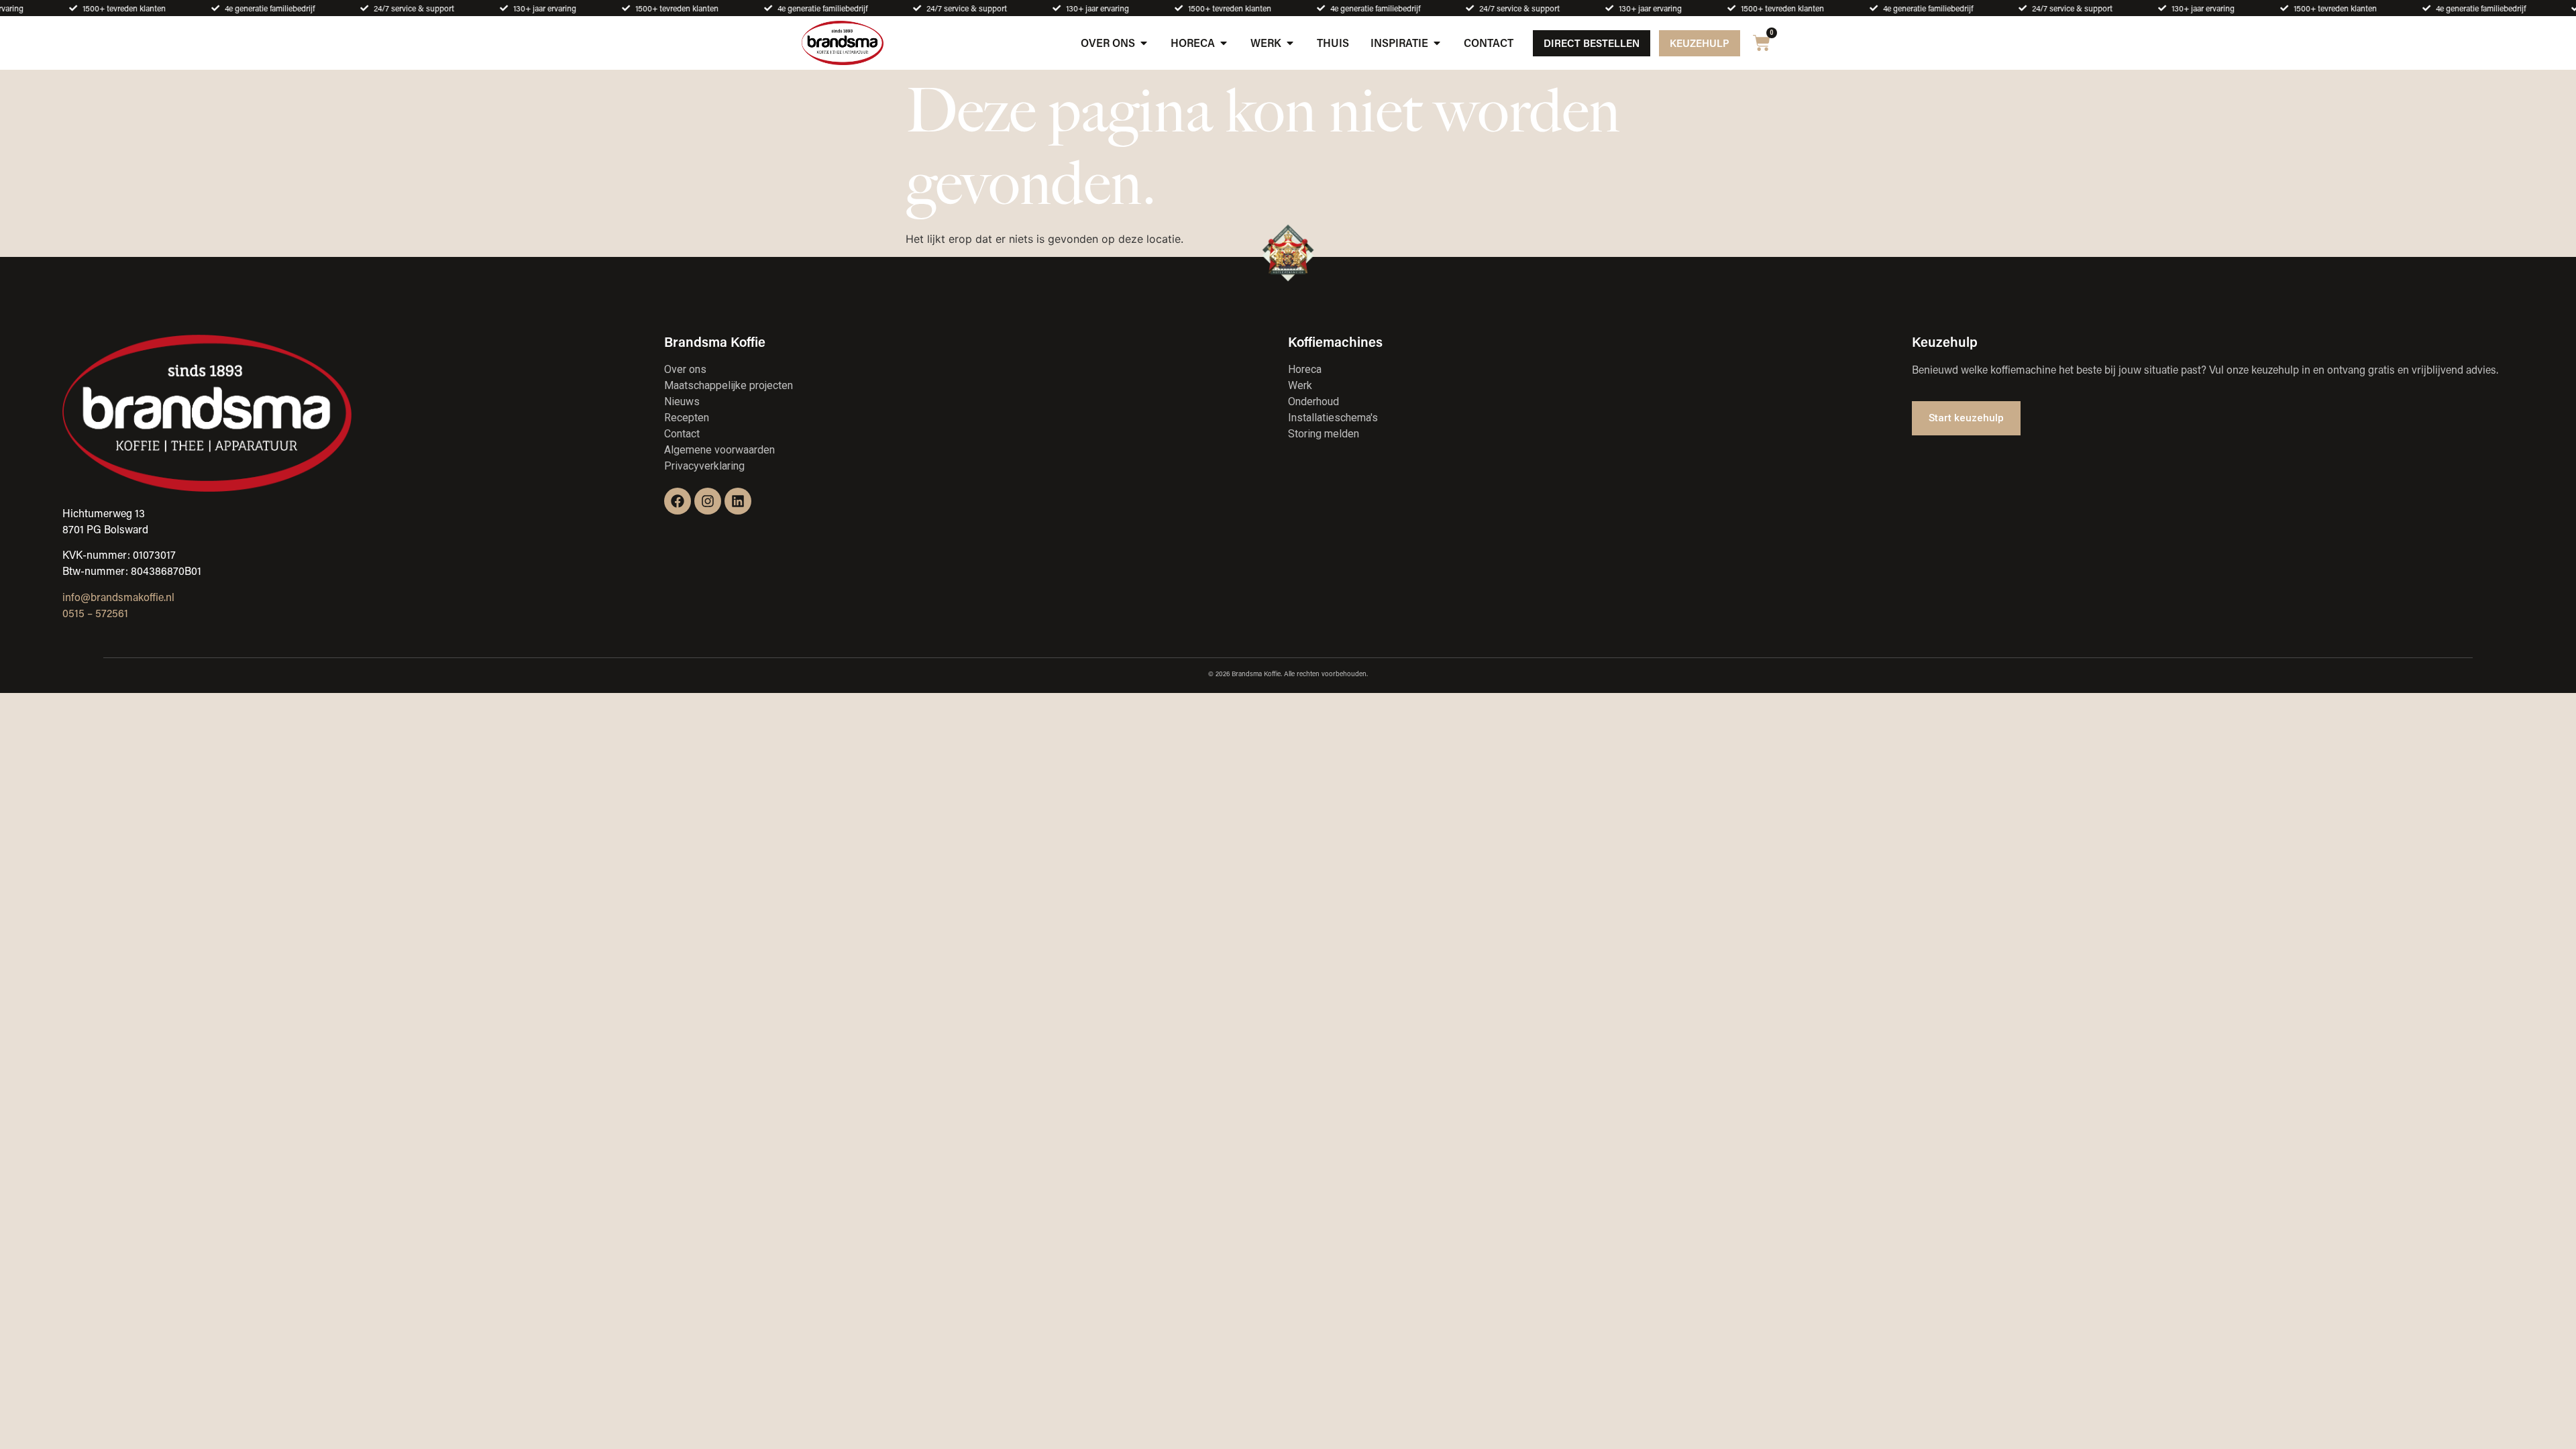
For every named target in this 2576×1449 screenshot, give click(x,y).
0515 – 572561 (95, 613)
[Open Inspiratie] (1437, 43)
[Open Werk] (1290, 43)
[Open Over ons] (1144, 43)
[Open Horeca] (1224, 43)
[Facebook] (678, 501)
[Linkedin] (738, 501)
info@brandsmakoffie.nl (118, 597)
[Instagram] (708, 501)
